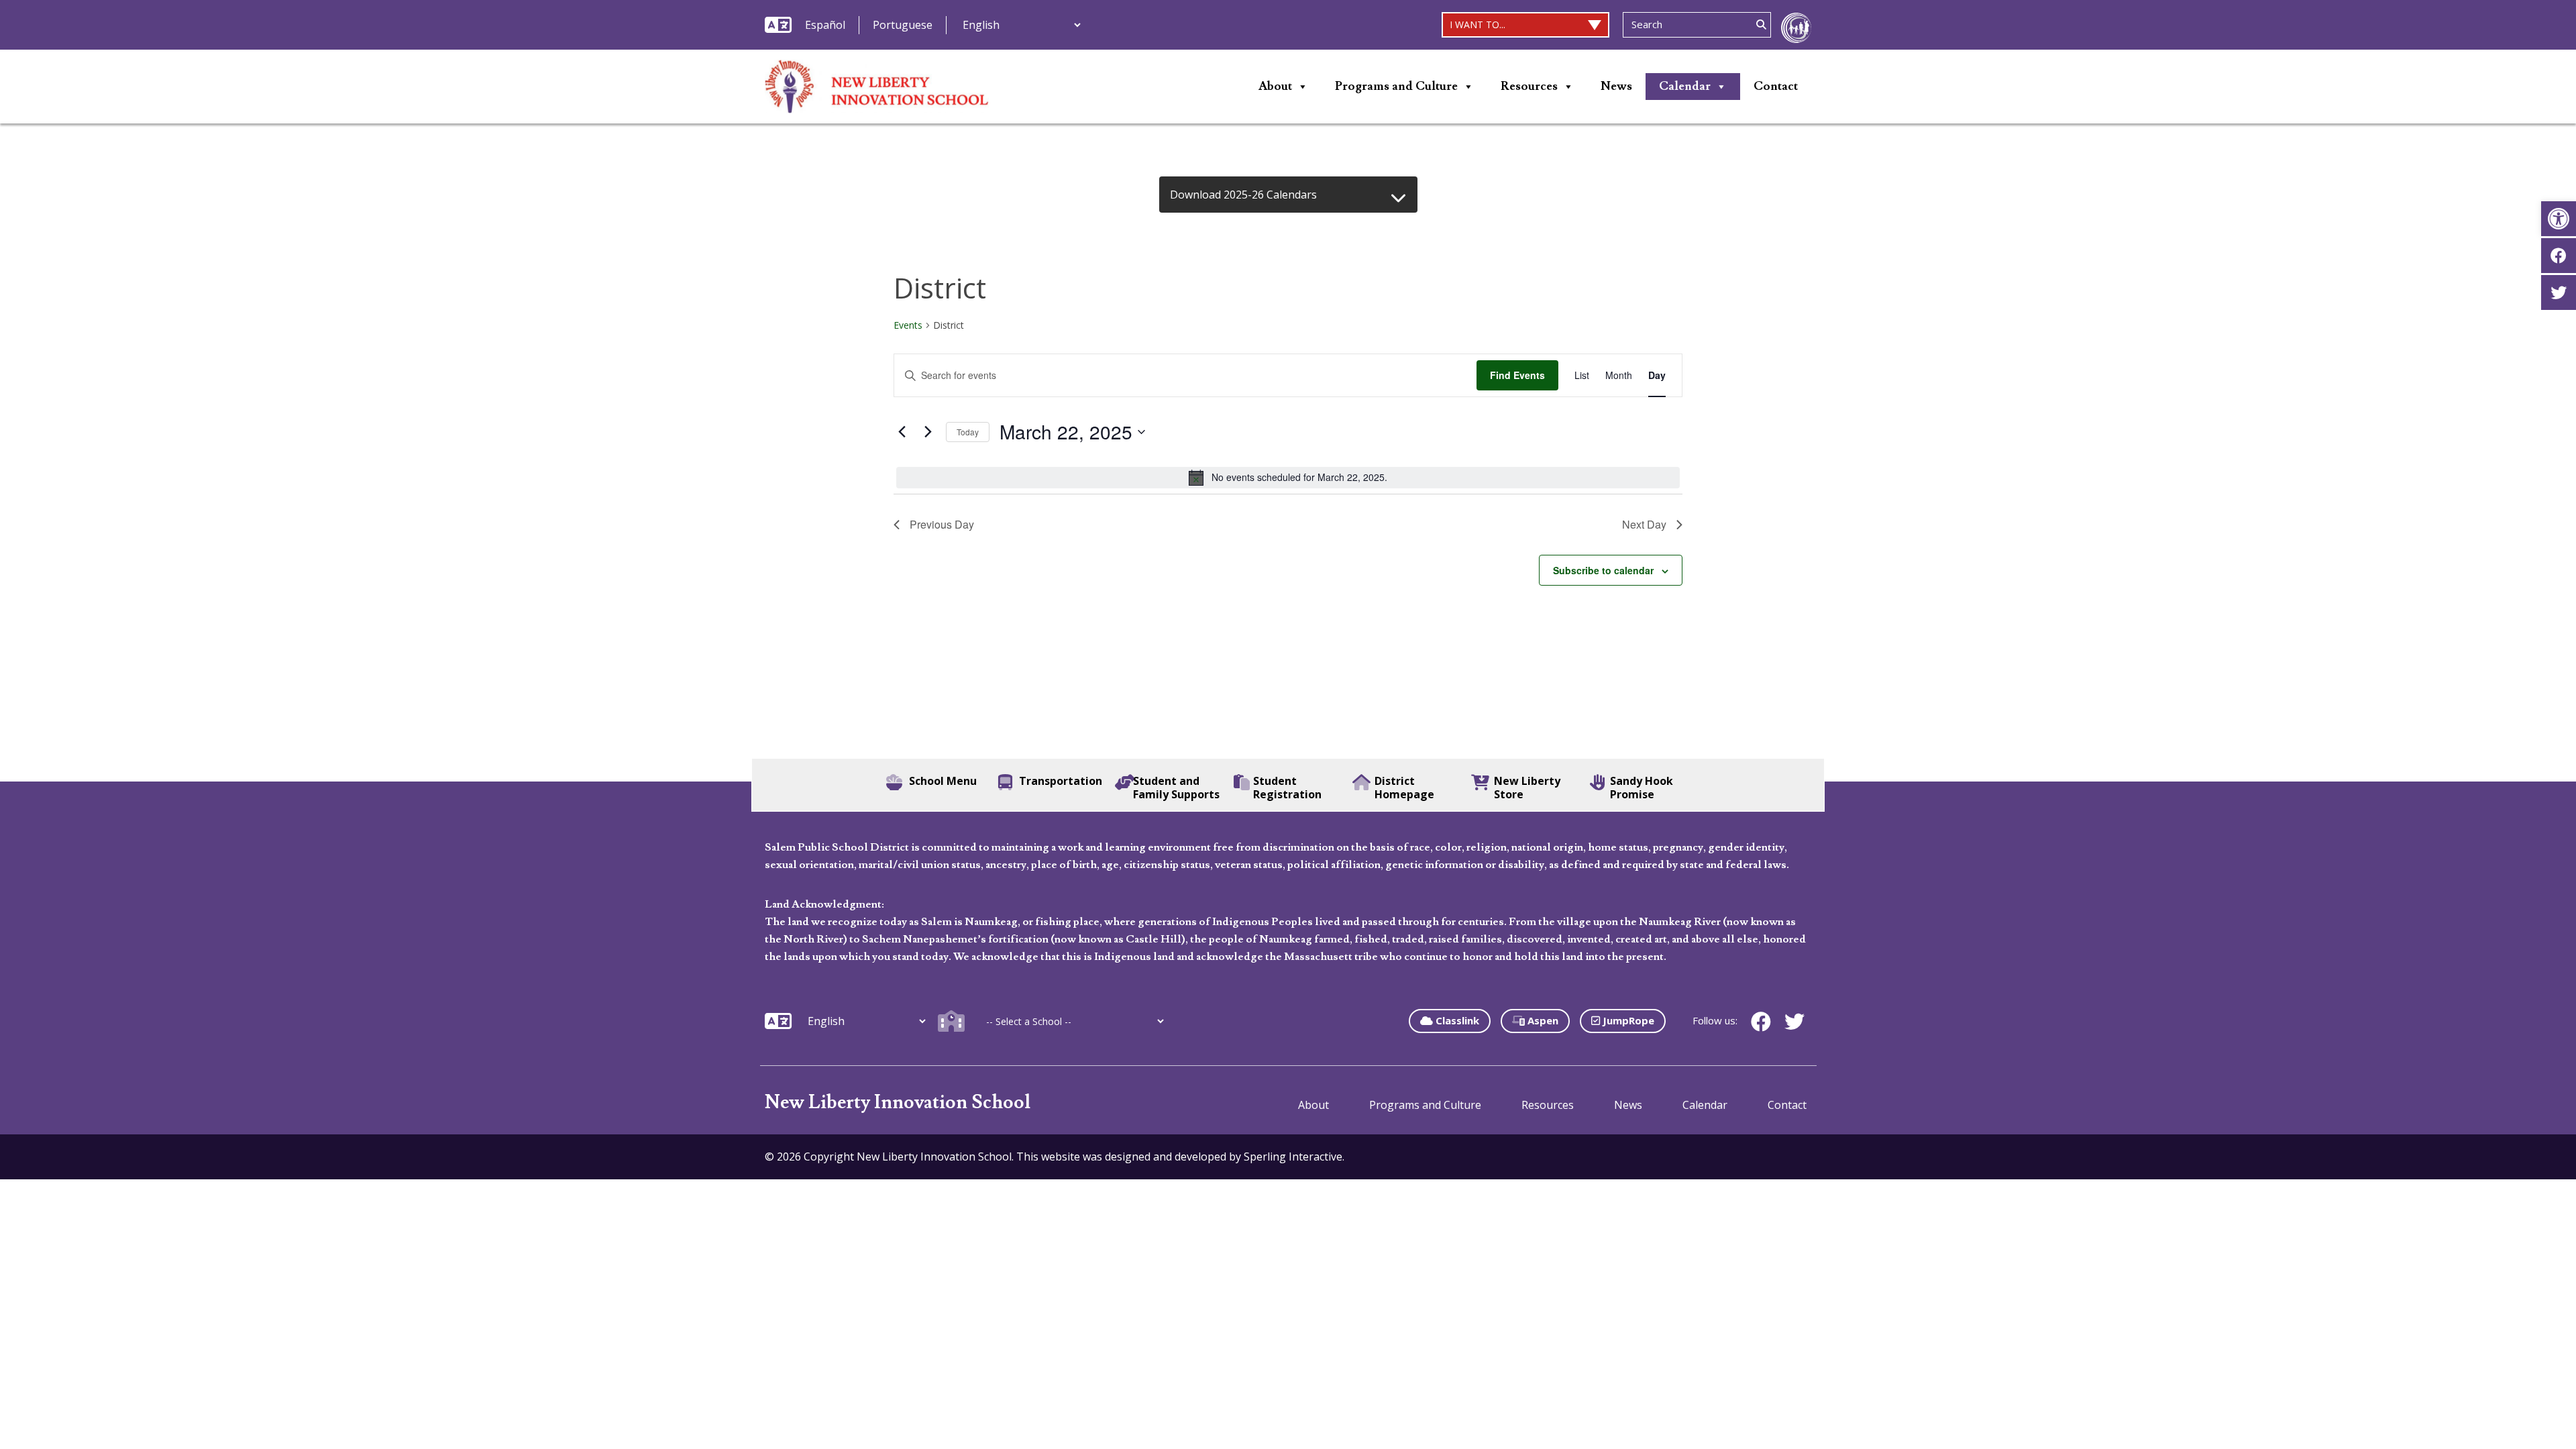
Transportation (1061, 781)
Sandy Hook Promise (1642, 788)
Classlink (1456, 1020)
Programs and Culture (1396, 86)
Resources (1529, 86)
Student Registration (1287, 788)
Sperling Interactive (1293, 1157)
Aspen (1542, 1020)
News (1616, 86)
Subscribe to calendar (1603, 570)
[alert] (1288, 478)
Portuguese (903, 25)
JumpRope (1627, 1020)
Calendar (1685, 86)
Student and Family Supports (1176, 788)
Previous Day (942, 524)
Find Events (1517, 375)
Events (908, 325)
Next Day (1644, 524)
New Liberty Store (1527, 788)
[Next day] (928, 432)
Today (968, 432)
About (1275, 86)
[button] (2559, 219)
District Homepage (1404, 788)
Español (825, 25)
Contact (1776, 86)
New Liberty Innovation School (898, 1103)
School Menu (943, 781)
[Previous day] (902, 432)
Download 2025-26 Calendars (1243, 195)
